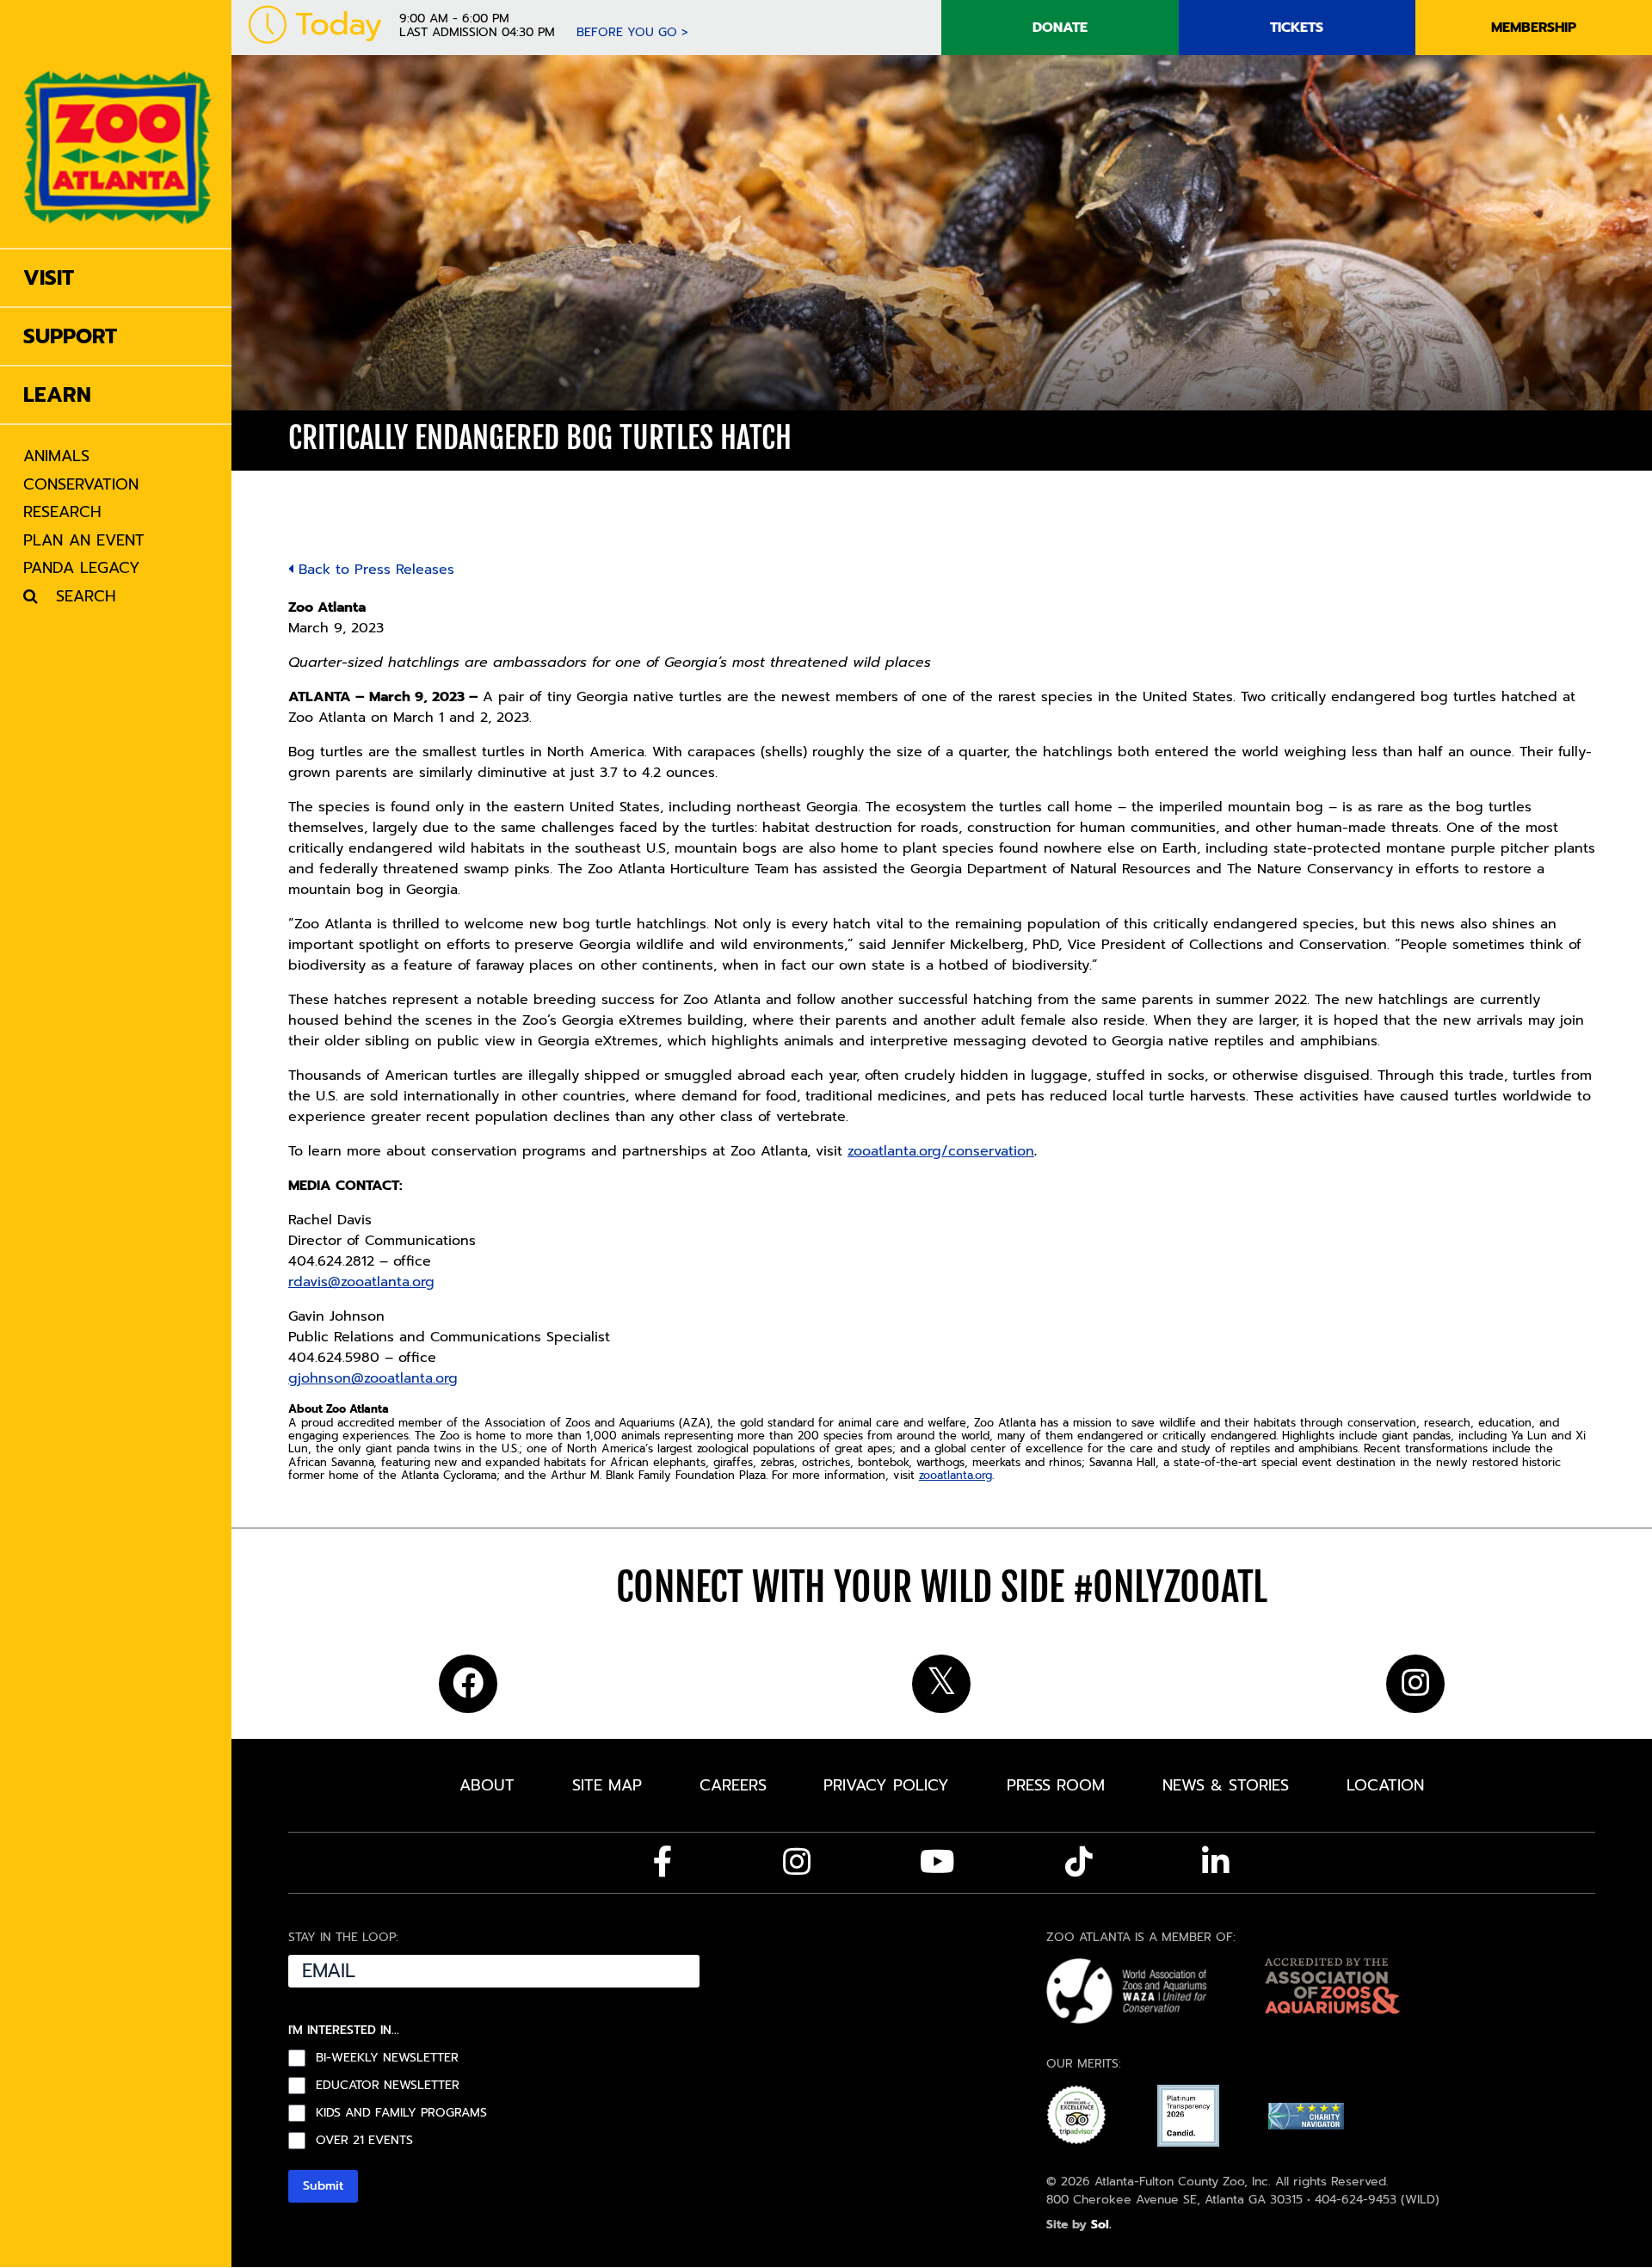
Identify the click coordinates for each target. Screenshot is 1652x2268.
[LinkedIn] (1216, 1862)
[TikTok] (1079, 1862)
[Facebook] (663, 1862)
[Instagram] (797, 1862)
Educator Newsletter (388, 2086)
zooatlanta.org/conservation (941, 1151)
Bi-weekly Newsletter (387, 2058)
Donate (1060, 28)
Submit (323, 2186)
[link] (117, 124)
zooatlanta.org (955, 1475)
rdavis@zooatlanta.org (361, 1282)
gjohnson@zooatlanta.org (373, 1378)
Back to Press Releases (374, 570)
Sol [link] (1100, 2225)
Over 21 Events (364, 2141)
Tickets (1297, 28)
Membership (1534, 28)
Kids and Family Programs (401, 2113)
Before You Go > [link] (632, 32)
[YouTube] (937, 1862)
